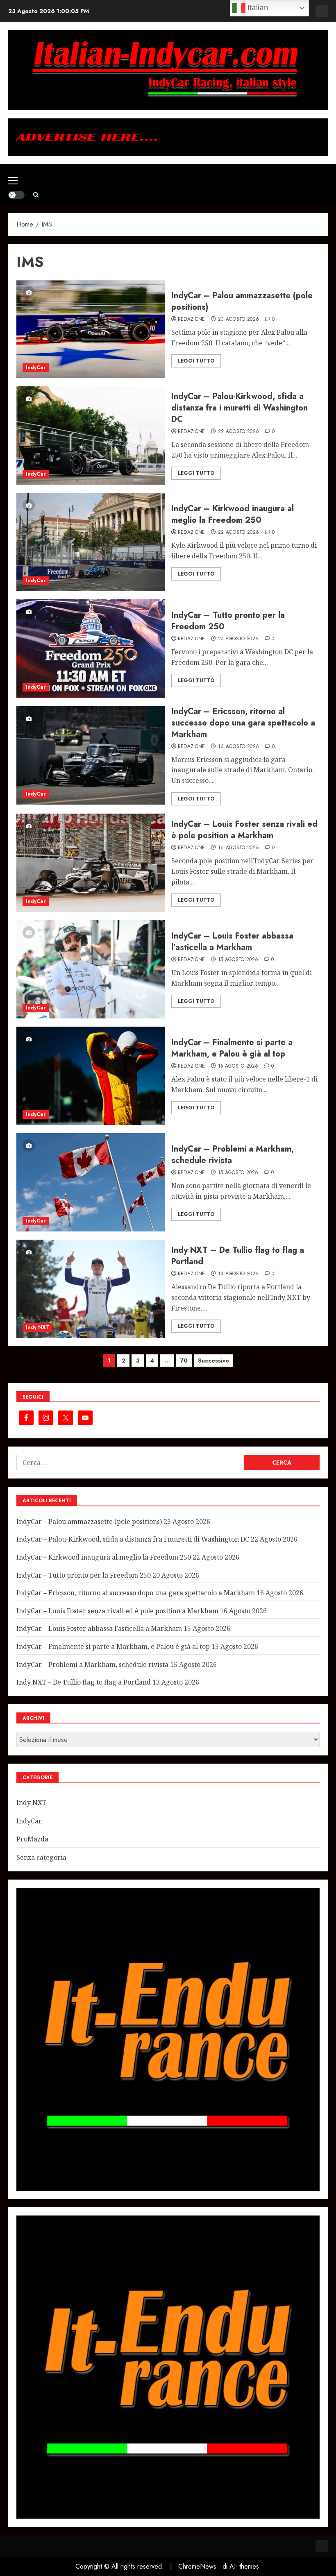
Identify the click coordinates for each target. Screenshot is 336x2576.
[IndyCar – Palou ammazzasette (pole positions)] (91, 329)
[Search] (36, 195)
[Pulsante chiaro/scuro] (16, 195)
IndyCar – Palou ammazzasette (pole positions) (242, 301)
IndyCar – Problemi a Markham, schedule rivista (233, 1155)
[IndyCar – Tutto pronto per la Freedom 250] (91, 649)
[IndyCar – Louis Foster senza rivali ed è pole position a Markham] (91, 863)
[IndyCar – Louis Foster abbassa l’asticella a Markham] (91, 969)
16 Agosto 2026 (239, 747)
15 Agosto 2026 (238, 960)
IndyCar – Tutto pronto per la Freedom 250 (228, 621)
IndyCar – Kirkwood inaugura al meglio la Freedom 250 (233, 514)
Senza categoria (41, 1857)
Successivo (213, 1361)
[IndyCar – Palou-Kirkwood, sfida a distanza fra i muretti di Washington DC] (91, 435)
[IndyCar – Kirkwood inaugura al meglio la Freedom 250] (91, 542)
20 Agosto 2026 (238, 639)
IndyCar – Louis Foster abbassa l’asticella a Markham (232, 942)
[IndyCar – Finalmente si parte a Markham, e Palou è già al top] (91, 1076)
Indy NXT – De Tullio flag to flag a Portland (238, 1256)
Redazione (192, 320)
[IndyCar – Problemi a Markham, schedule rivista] (91, 1182)
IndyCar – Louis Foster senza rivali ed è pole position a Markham (244, 830)
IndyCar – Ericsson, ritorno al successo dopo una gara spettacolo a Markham (243, 723)
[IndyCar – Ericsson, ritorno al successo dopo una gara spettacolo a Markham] (91, 755)
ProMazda (32, 1839)
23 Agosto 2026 (239, 320)
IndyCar (36, 367)
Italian (257, 8)
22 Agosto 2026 (239, 432)
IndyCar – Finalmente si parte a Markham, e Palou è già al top (232, 1048)
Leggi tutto (196, 361)
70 (184, 1361)
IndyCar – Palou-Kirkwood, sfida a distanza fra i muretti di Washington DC (240, 408)
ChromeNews (197, 2566)
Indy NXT (37, 1327)
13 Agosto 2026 (238, 1274)
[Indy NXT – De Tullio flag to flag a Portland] (91, 1289)
